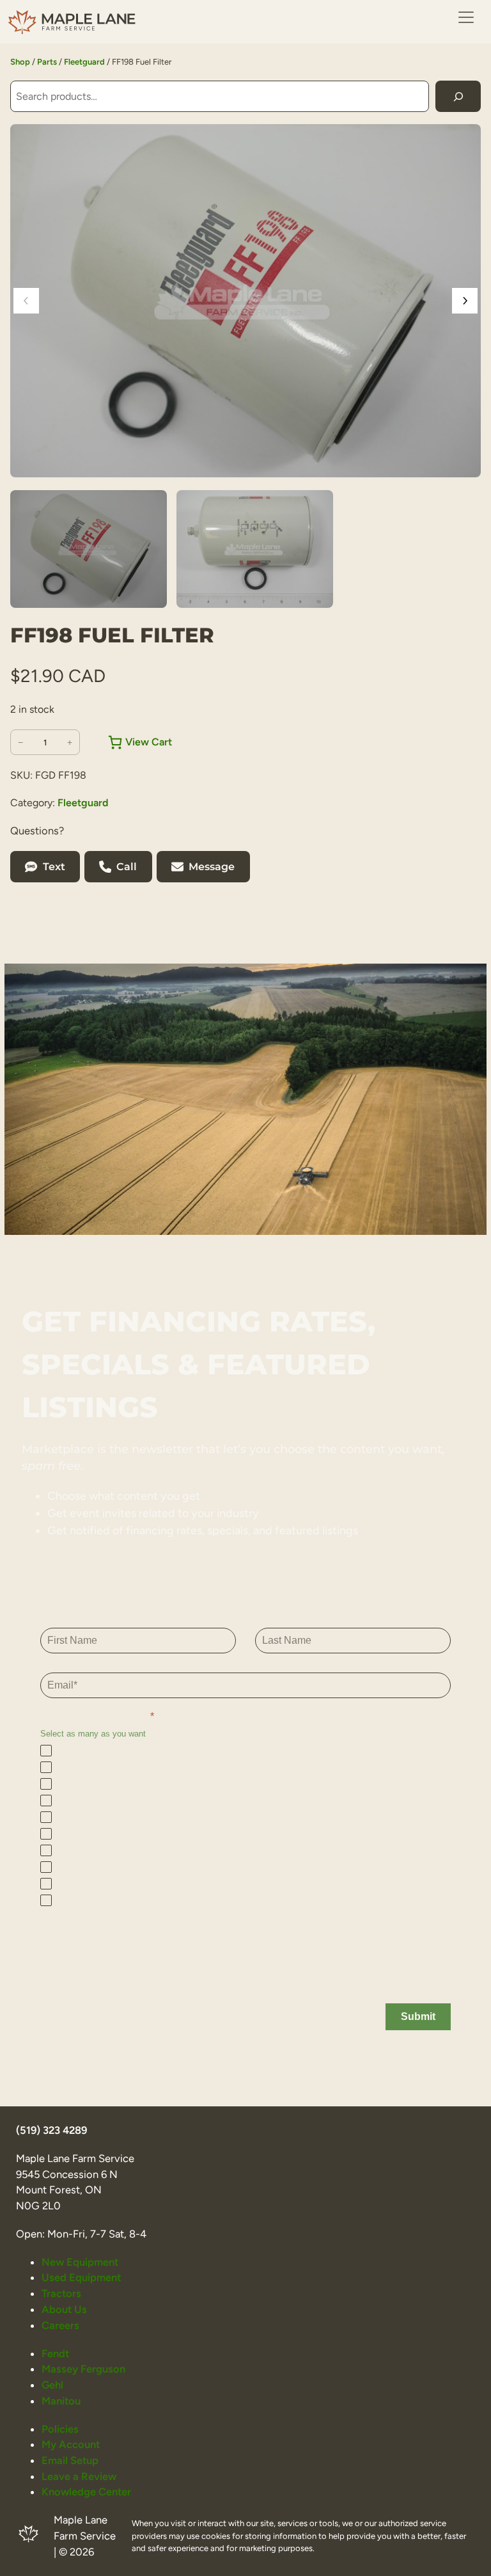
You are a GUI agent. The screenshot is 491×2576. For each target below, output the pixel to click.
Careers (60, 2325)
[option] (255, 549)
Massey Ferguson (83, 2369)
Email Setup (70, 2460)
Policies (60, 2429)
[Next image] (465, 301)
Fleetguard (84, 62)
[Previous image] (26, 301)
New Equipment (80, 2262)
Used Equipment (81, 2277)
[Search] (458, 96)
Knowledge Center (86, 2492)
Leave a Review (79, 2476)
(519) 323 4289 (51, 2130)
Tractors (61, 2293)
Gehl (52, 2385)
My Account (71, 2444)
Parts (47, 62)
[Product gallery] (245, 301)
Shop (20, 62)
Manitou (61, 2401)
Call (127, 867)
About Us (64, 2309)
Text (54, 867)
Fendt (55, 2353)
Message (212, 867)
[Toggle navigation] (466, 17)
